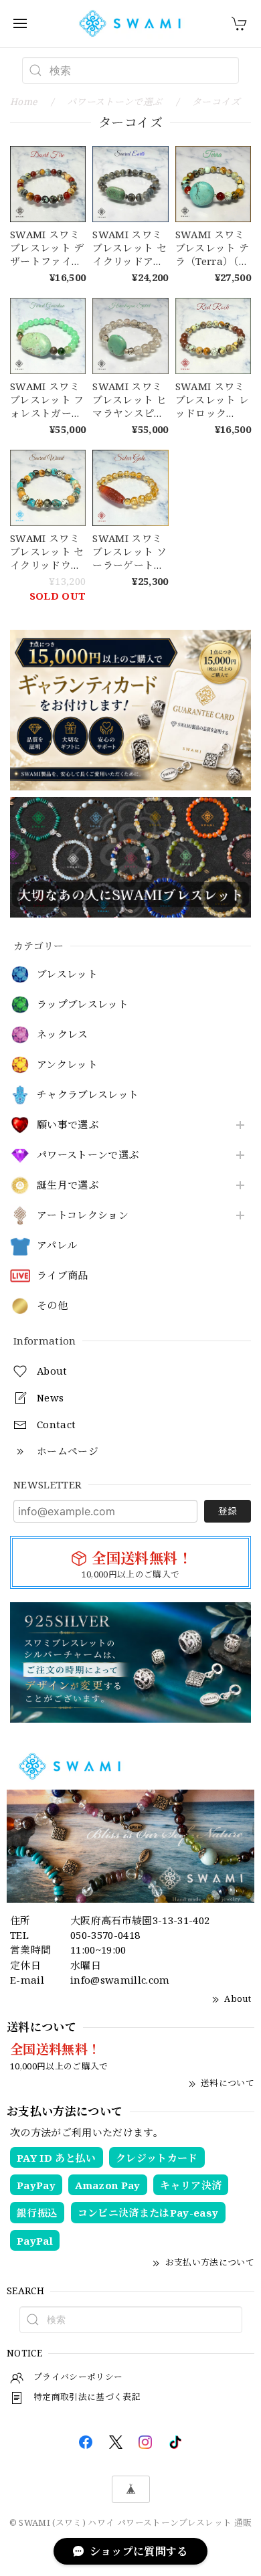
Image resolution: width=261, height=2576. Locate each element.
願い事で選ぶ (68, 1125)
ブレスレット (67, 974)
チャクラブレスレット (88, 1095)
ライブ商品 (63, 1276)
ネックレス (63, 1035)
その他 (52, 1306)
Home (23, 101)
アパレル (57, 1246)
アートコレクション (83, 1215)
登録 (228, 1511)
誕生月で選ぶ (68, 1185)
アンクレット (67, 1065)
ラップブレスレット (83, 1005)
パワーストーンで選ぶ (88, 1155)
